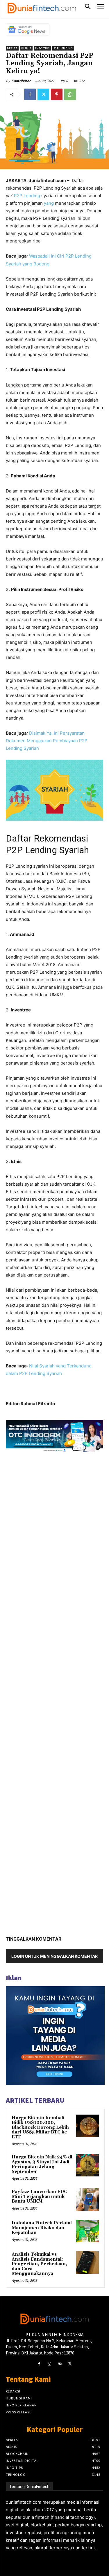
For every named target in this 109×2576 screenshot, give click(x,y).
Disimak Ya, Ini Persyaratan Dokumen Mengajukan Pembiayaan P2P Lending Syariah (47, 741)
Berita (12, 48)
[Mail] (60, 2364)
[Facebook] (30, 94)
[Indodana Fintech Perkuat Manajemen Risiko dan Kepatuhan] (87, 2231)
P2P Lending (27, 196)
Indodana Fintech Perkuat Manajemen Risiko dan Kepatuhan (42, 2228)
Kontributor (21, 81)
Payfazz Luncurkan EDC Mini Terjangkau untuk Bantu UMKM (39, 2196)
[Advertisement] (54, 1692)
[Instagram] (49, 2364)
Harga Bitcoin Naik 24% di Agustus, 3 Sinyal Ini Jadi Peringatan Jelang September (42, 2164)
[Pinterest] (57, 94)
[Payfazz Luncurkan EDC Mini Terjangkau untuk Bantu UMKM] (87, 2200)
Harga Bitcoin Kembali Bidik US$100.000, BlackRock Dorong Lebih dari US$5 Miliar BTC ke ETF (40, 2128)
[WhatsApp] (70, 94)
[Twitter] (43, 94)
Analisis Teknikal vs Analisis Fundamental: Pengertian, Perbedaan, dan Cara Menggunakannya (39, 2264)
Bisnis (26, 48)
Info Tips (42, 48)
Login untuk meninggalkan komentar (54, 1956)
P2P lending (63, 48)
